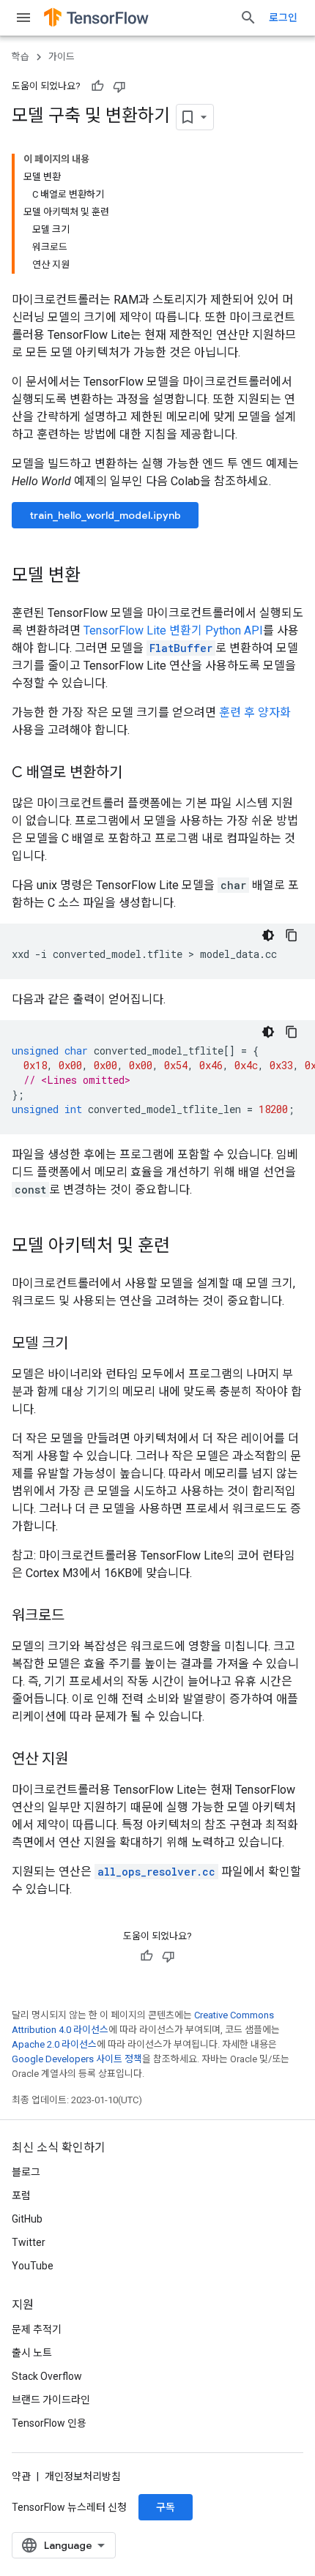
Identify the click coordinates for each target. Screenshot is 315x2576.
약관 (21, 2476)
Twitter (29, 2242)
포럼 (21, 2195)
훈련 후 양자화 (255, 712)
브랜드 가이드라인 (51, 2400)
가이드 (62, 57)
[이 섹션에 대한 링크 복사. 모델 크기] (83, 1344)
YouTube (33, 2266)
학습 (21, 57)
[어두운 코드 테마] (268, 935)
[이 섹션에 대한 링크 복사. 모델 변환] (95, 577)
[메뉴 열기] (23, 18)
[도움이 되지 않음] (119, 86)
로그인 (283, 18)
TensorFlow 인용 (49, 2423)
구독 (166, 2507)
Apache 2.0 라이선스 (54, 2044)
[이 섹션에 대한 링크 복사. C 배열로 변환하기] (137, 774)
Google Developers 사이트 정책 (77, 2059)
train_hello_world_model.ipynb (105, 515)
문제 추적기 (37, 2329)
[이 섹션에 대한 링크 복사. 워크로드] (79, 1617)
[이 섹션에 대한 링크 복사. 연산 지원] (83, 1760)
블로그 (26, 2172)
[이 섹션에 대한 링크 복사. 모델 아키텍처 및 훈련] (185, 1247)
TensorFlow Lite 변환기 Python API (173, 630)
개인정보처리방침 (83, 2476)
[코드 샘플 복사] (292, 935)
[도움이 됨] (97, 86)
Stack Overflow (47, 2376)
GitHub (27, 2219)
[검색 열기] (248, 18)
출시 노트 (32, 2353)
